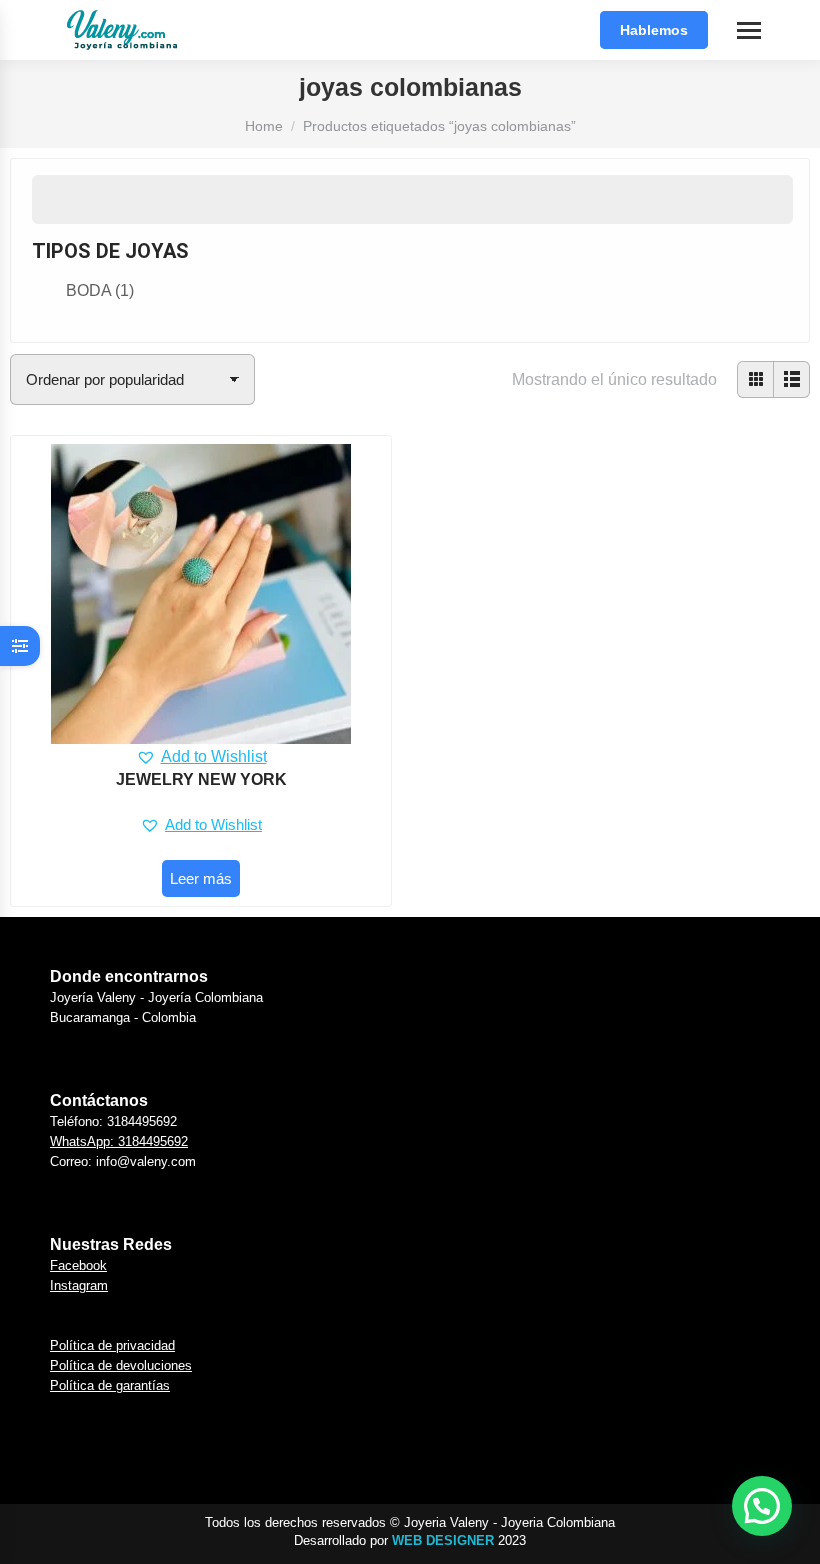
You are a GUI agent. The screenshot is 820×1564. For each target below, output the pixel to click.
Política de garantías (110, 1385)
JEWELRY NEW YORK (201, 779)
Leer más (201, 878)
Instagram (79, 1285)
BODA (100, 290)
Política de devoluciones (121, 1365)
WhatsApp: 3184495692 (119, 1141)
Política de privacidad (112, 1345)
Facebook (78, 1265)
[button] (201, 757)
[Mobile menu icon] (749, 30)
